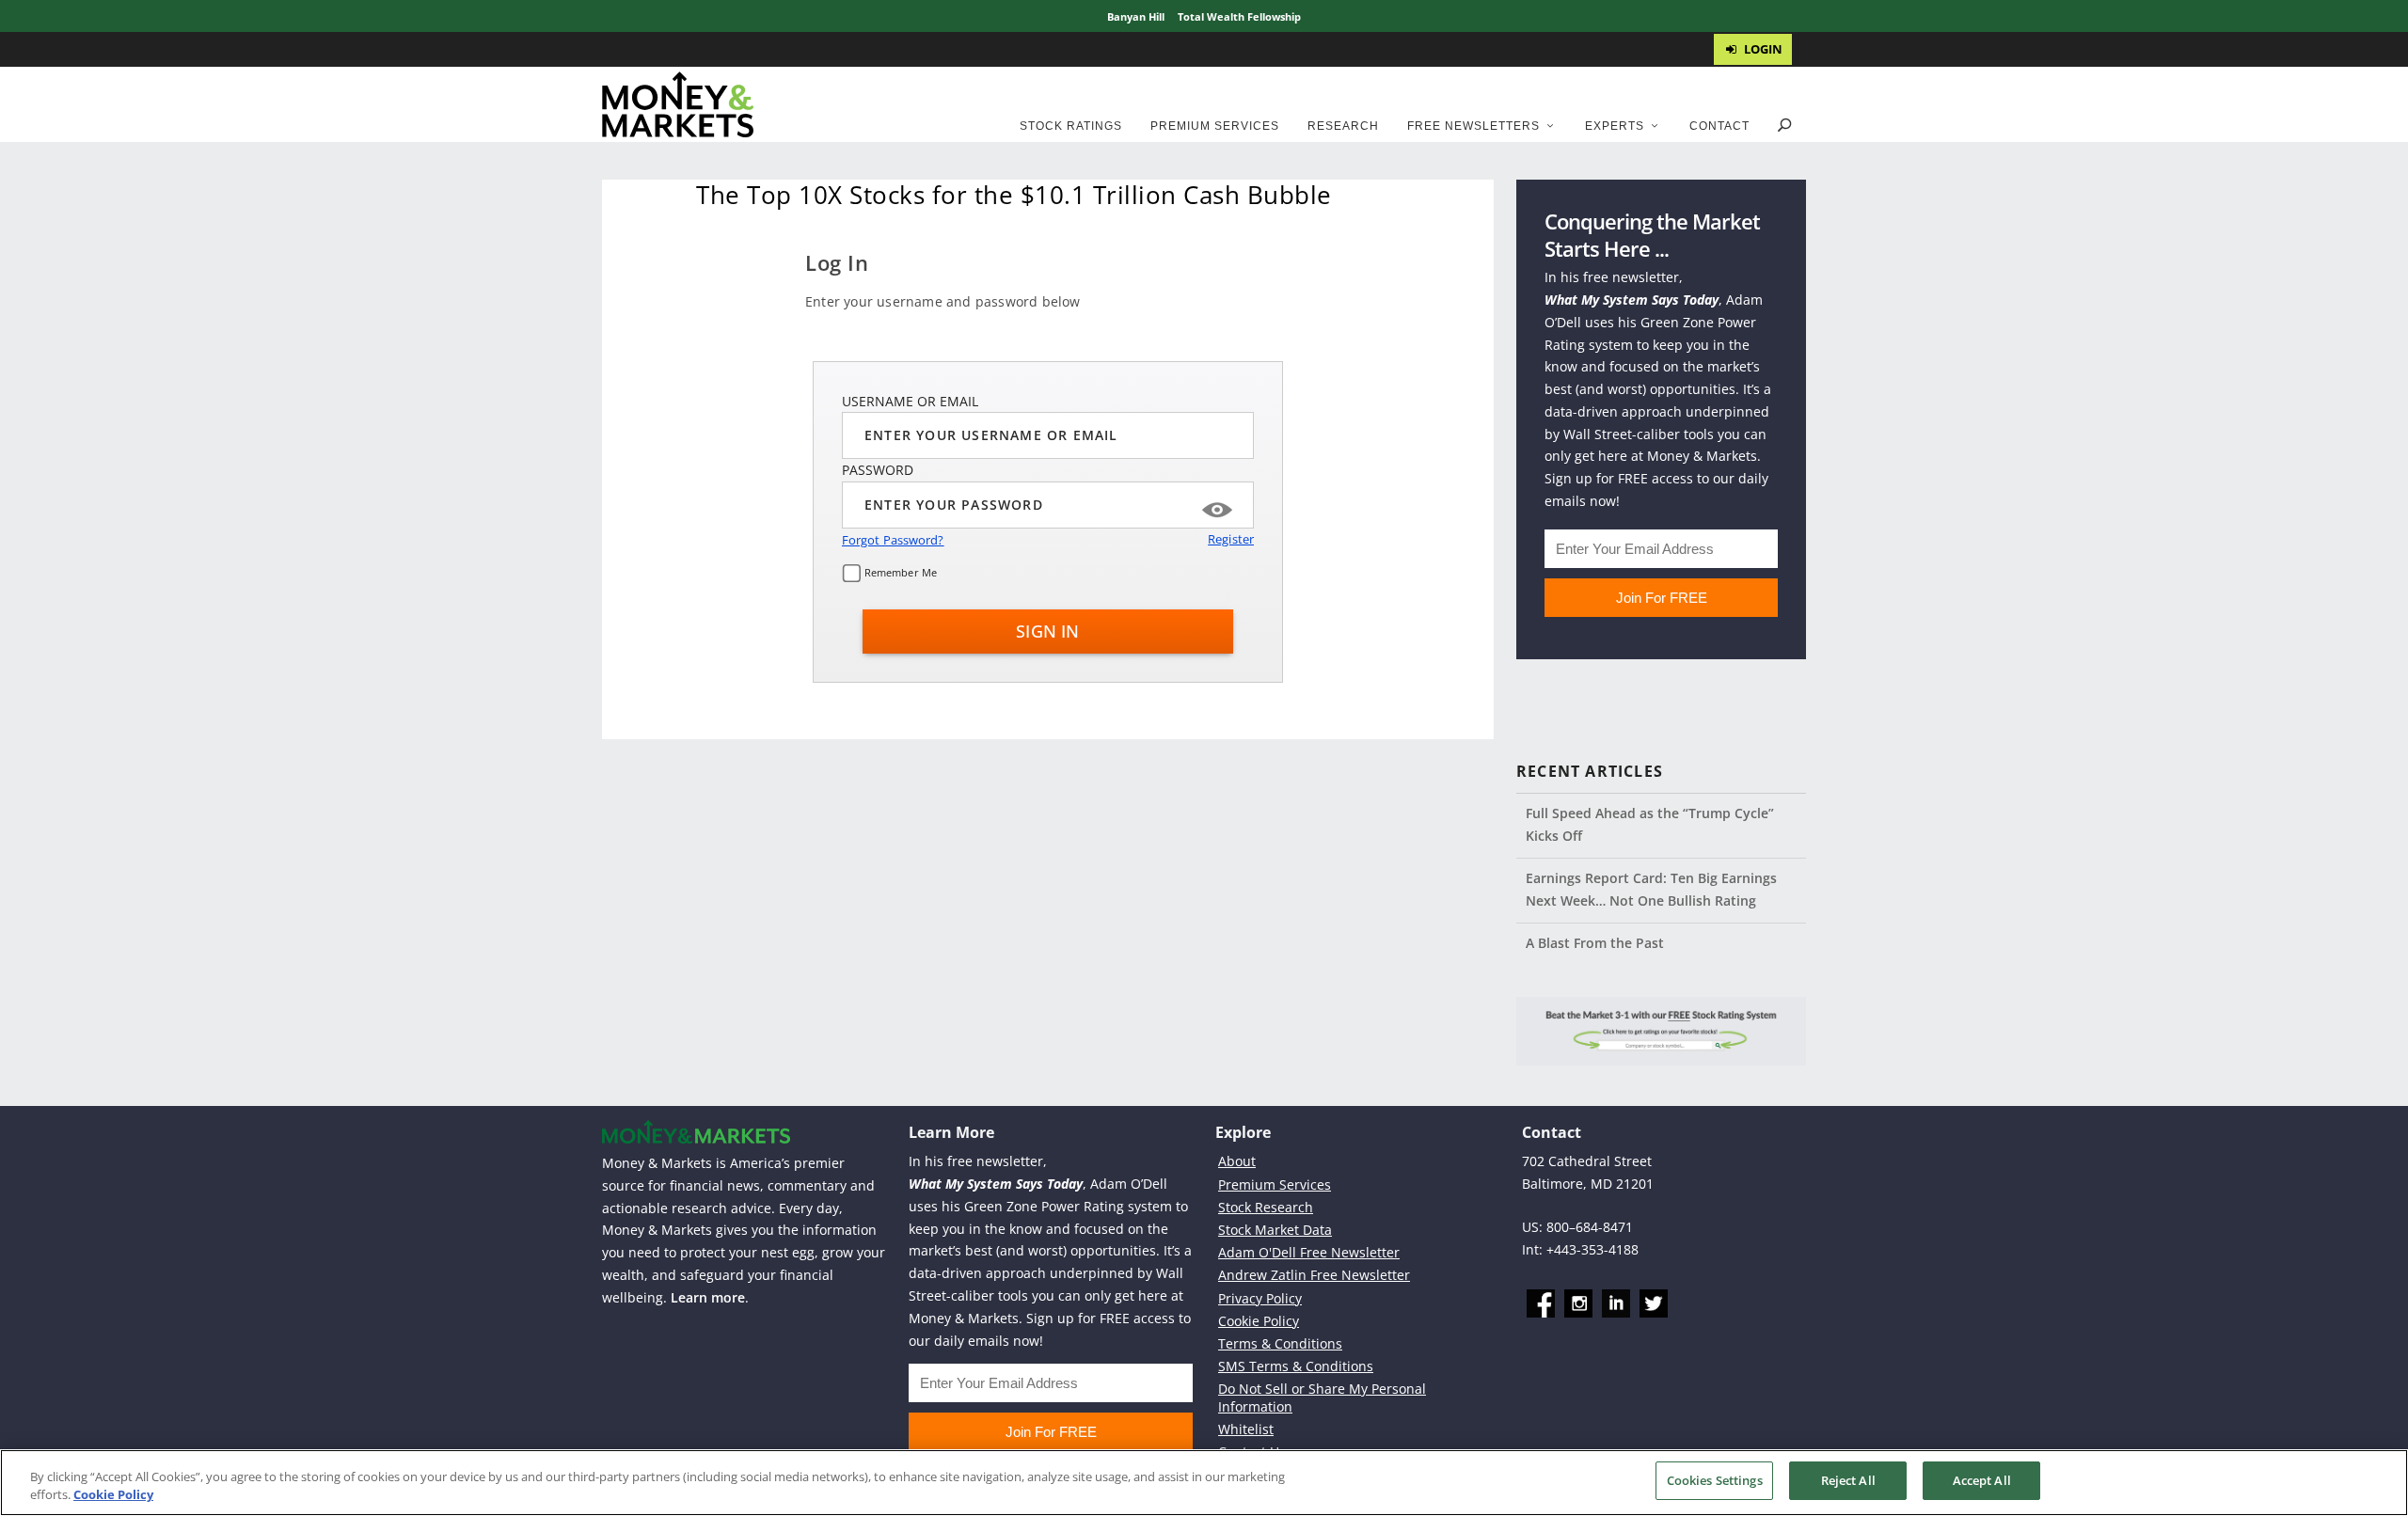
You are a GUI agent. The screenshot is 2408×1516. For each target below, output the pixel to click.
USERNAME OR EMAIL (910, 401)
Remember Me (899, 572)
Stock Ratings (1071, 126)
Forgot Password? (893, 540)
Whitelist (1246, 1429)
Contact (1719, 126)
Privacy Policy (1260, 1298)
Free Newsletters (1473, 126)
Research (1343, 126)
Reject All (1848, 1480)
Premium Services (1215, 126)
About (1237, 1161)
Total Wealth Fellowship (1239, 16)
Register (1231, 539)
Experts (1615, 126)
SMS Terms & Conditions (1296, 1366)
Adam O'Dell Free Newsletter (1309, 1252)
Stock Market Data (1275, 1230)
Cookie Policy (1259, 1321)
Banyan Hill (1136, 16)
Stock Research (1266, 1207)
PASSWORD (878, 470)
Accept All (1982, 1480)
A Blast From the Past (1595, 943)
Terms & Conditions (1280, 1343)
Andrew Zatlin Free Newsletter (1314, 1275)
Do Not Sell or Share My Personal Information (1322, 1397)
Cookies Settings (1715, 1480)
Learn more (708, 1297)
